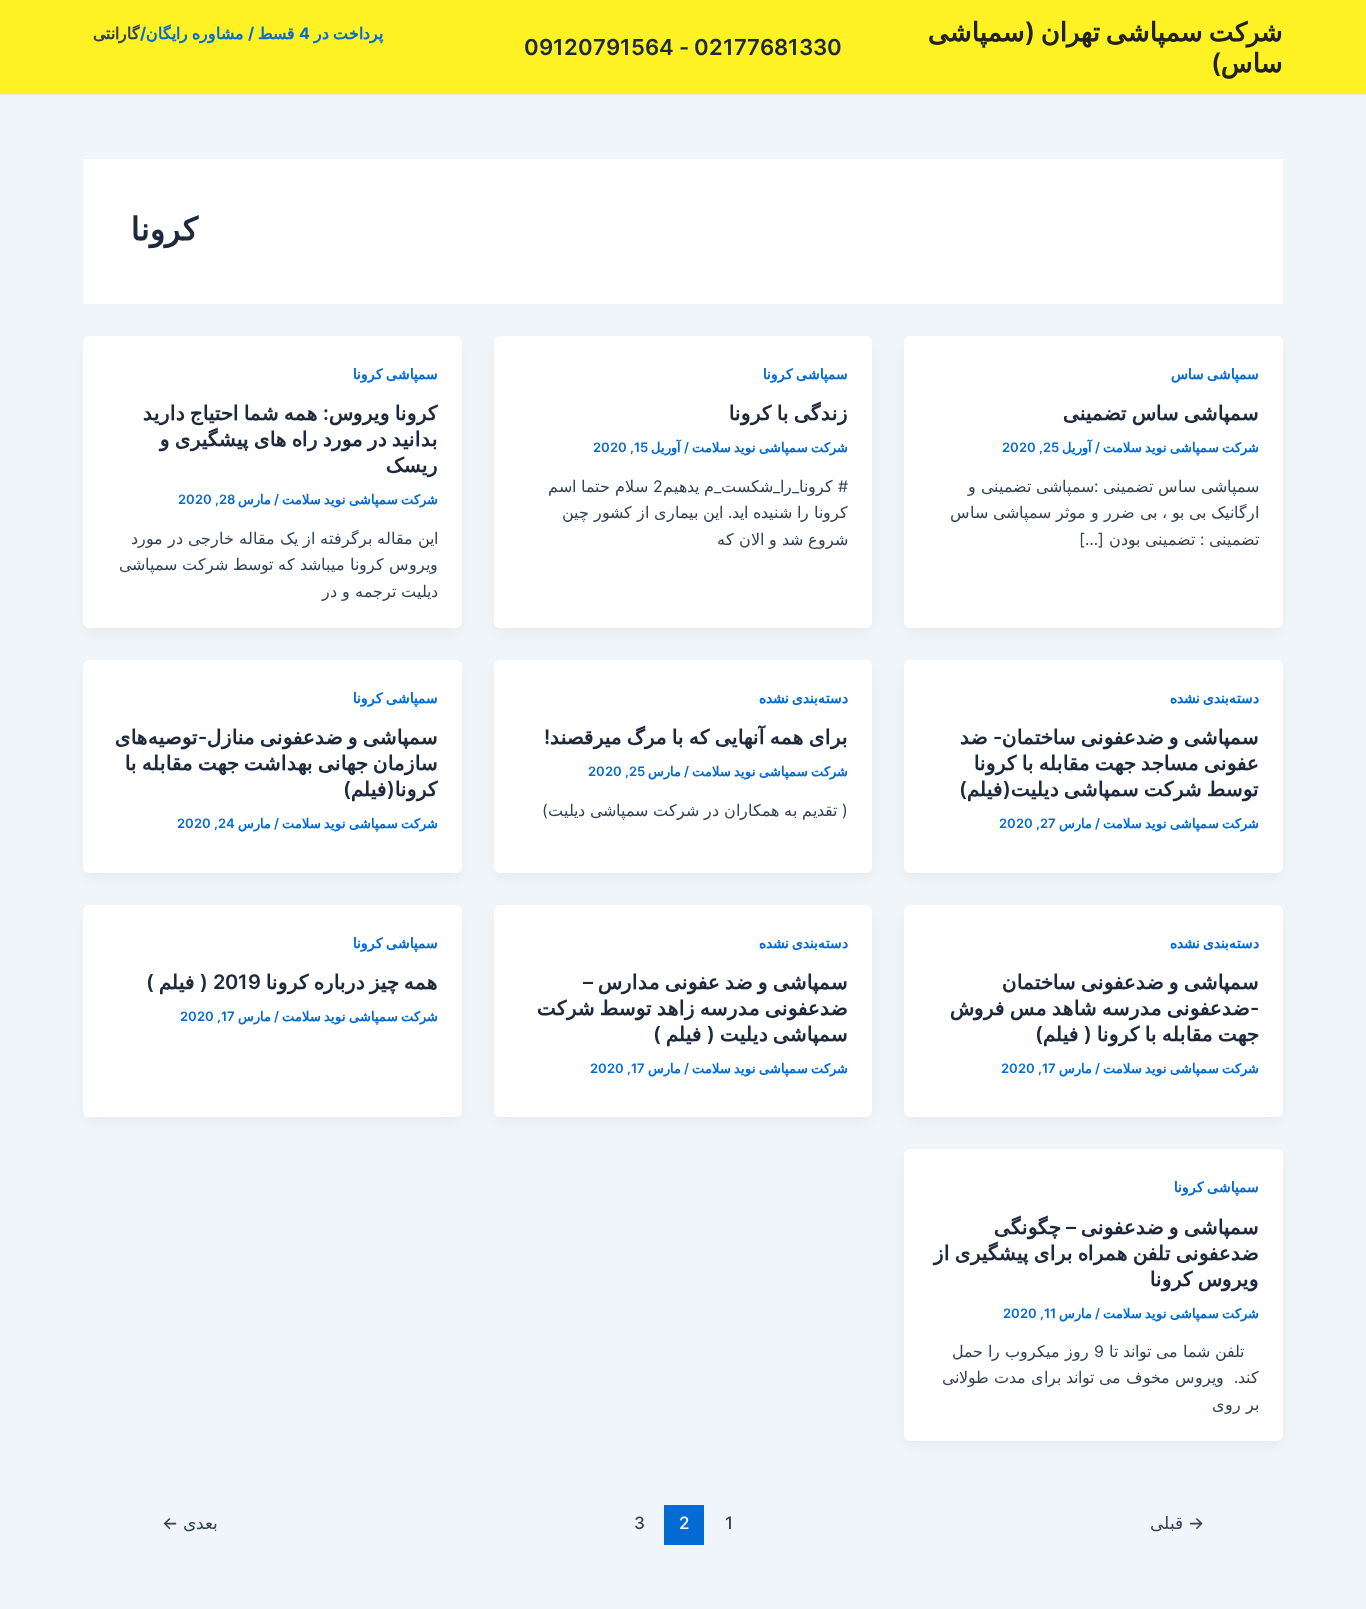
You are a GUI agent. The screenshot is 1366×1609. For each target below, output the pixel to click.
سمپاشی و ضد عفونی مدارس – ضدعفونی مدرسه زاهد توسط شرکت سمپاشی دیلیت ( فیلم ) (692, 1008)
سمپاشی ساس (1215, 373)
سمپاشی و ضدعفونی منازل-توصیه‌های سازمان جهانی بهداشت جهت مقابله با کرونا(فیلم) (276, 763)
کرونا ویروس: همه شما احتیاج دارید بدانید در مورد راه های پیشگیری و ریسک (290, 439)
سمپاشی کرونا (805, 373)
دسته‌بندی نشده (1214, 697)
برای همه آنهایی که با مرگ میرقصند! (696, 737)
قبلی (1177, 1522)
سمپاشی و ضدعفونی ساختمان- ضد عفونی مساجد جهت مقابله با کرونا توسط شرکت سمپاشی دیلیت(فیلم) (1109, 763)
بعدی (190, 1522)
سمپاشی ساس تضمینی (1161, 413)
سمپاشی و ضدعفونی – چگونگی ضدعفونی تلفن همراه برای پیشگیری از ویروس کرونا (1096, 1253)
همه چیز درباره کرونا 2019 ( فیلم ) (292, 982)
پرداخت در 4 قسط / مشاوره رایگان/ (261, 33)
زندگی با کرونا (788, 413)
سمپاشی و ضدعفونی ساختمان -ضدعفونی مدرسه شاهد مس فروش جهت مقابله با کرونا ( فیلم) (1104, 1008)
